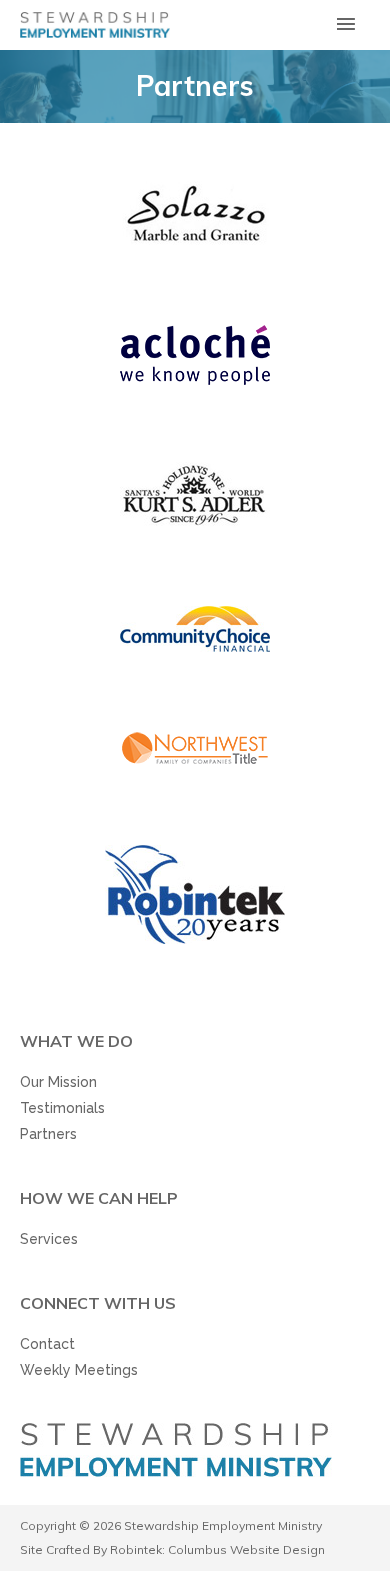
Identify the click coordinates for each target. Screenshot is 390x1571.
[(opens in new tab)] (195, 213)
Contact (47, 1344)
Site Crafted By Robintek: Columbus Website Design (172, 1549)
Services (49, 1239)
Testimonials (62, 1108)
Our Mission (58, 1082)
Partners (48, 1134)
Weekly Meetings (79, 1370)
